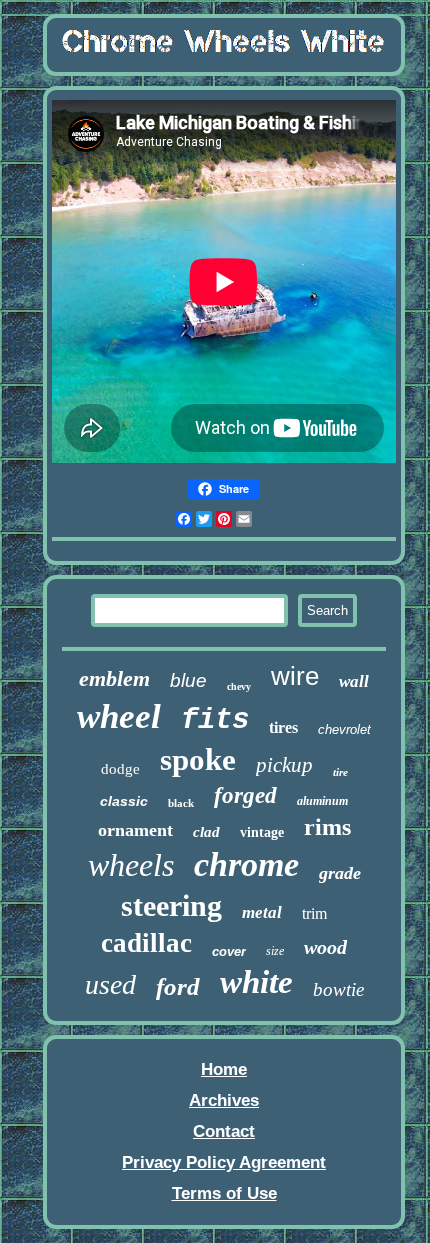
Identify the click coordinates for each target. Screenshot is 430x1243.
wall (354, 681)
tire (340, 772)
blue (188, 680)
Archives (224, 1100)
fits (215, 720)
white (256, 982)
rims (327, 827)
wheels (131, 865)
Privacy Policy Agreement (224, 1162)
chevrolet (344, 729)
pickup (284, 765)
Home (224, 1069)
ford (178, 986)
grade (340, 873)
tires (283, 727)
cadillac (146, 943)
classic (124, 801)
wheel (119, 716)
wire (295, 676)
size (275, 951)
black (181, 803)
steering (171, 905)
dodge (120, 769)
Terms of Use (224, 1193)
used (110, 984)
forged (245, 795)
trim (314, 913)
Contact (224, 1131)
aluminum (322, 801)
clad (206, 832)
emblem (114, 678)
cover (229, 951)
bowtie (338, 989)
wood (325, 947)
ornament (135, 830)
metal (262, 912)
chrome (246, 864)
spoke (198, 759)
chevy (239, 686)
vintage (262, 832)
